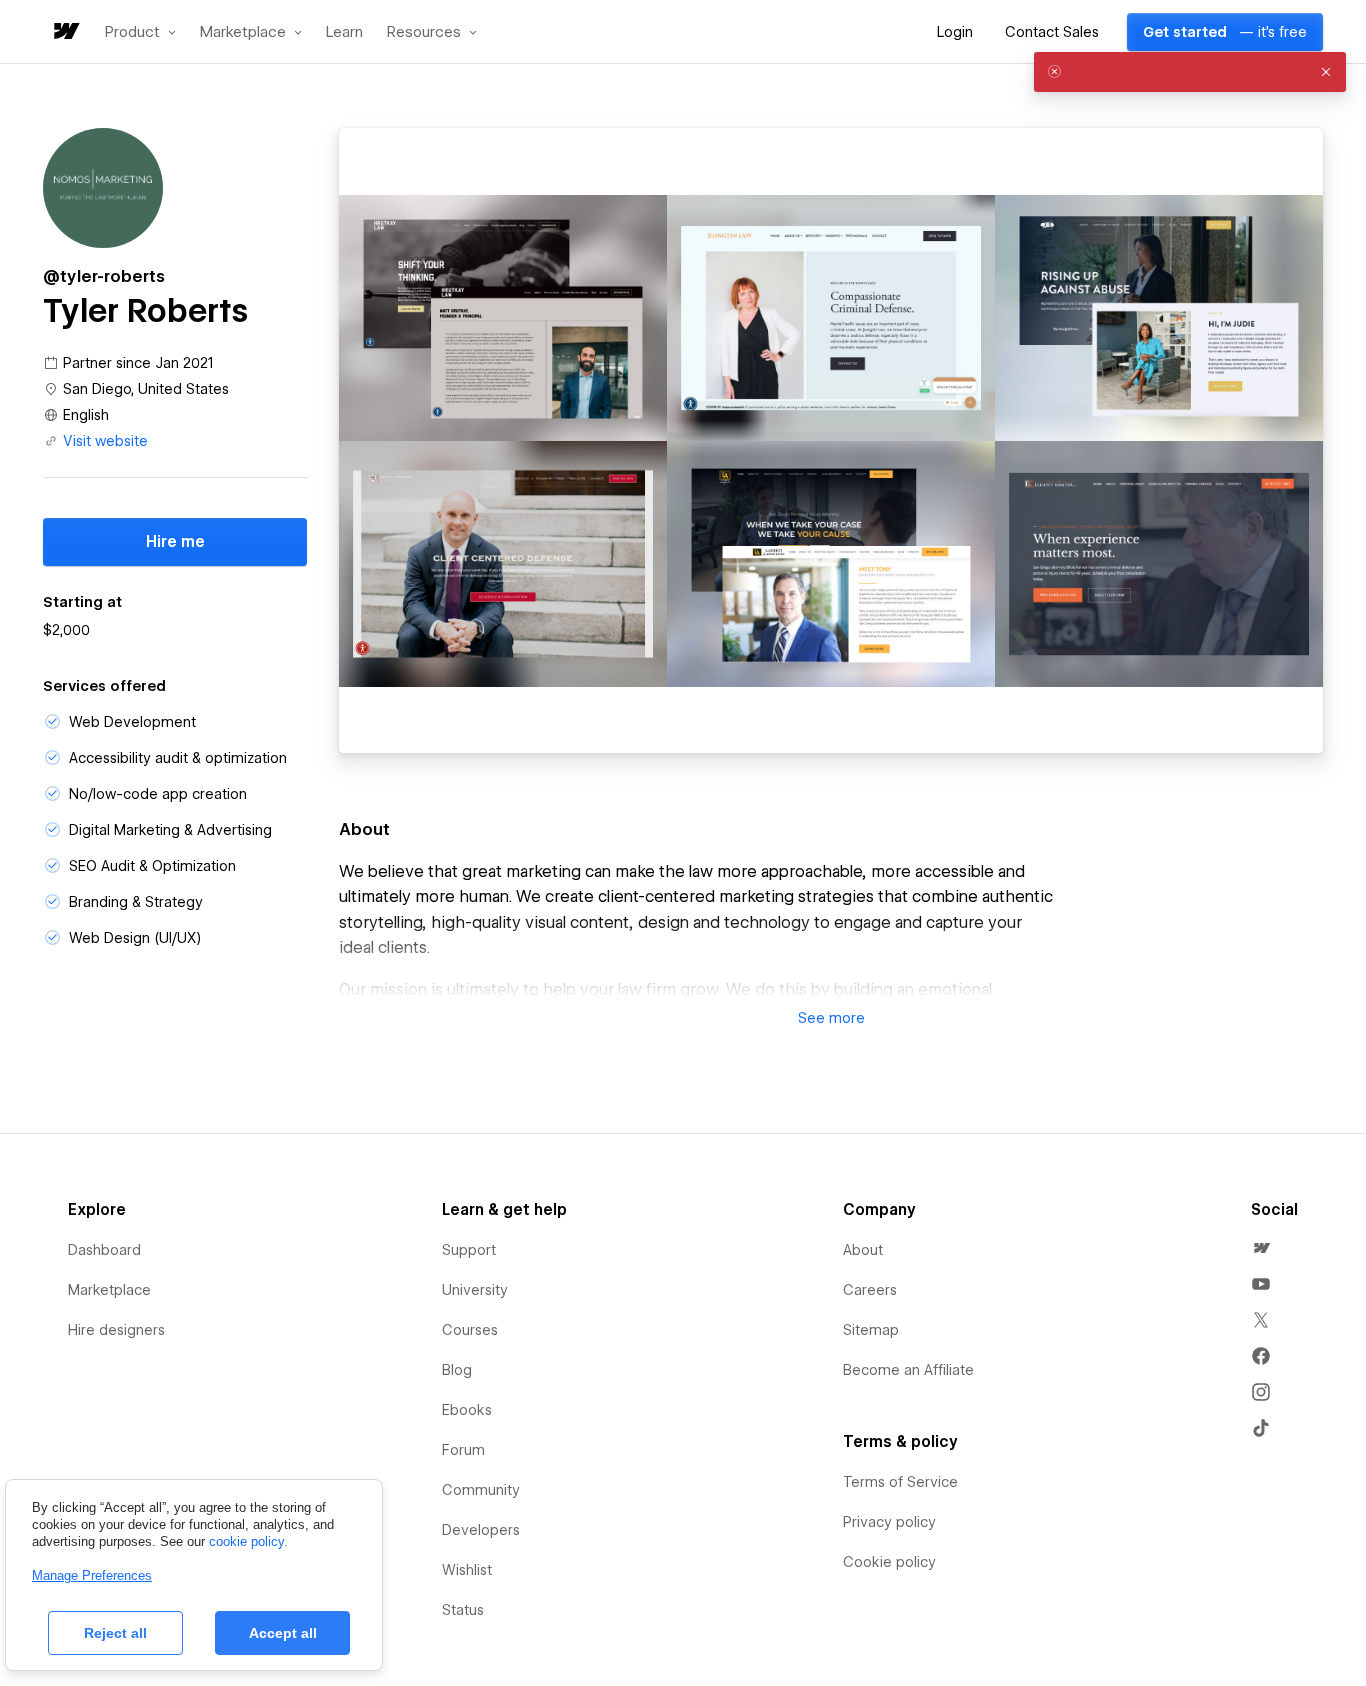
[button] (140, 32)
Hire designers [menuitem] (116, 1330)
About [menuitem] (863, 1250)
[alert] (1190, 72)
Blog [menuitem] (457, 1370)
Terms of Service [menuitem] (900, 1482)
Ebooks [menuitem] (467, 1410)
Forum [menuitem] (463, 1450)
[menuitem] (1261, 1248)
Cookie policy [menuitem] (889, 1562)
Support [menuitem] (469, 1250)
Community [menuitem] (481, 1490)
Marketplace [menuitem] (109, 1290)
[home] (65, 32)
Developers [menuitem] (481, 1530)
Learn (344, 32)
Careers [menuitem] (870, 1290)
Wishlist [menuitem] (467, 1570)
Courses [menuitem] (470, 1330)
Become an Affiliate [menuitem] (908, 1370)
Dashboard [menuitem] (104, 1250)
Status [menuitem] (463, 1610)
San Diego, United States (146, 389)
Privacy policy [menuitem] (889, 1522)
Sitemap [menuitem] (871, 1330)
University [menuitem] (475, 1290)
